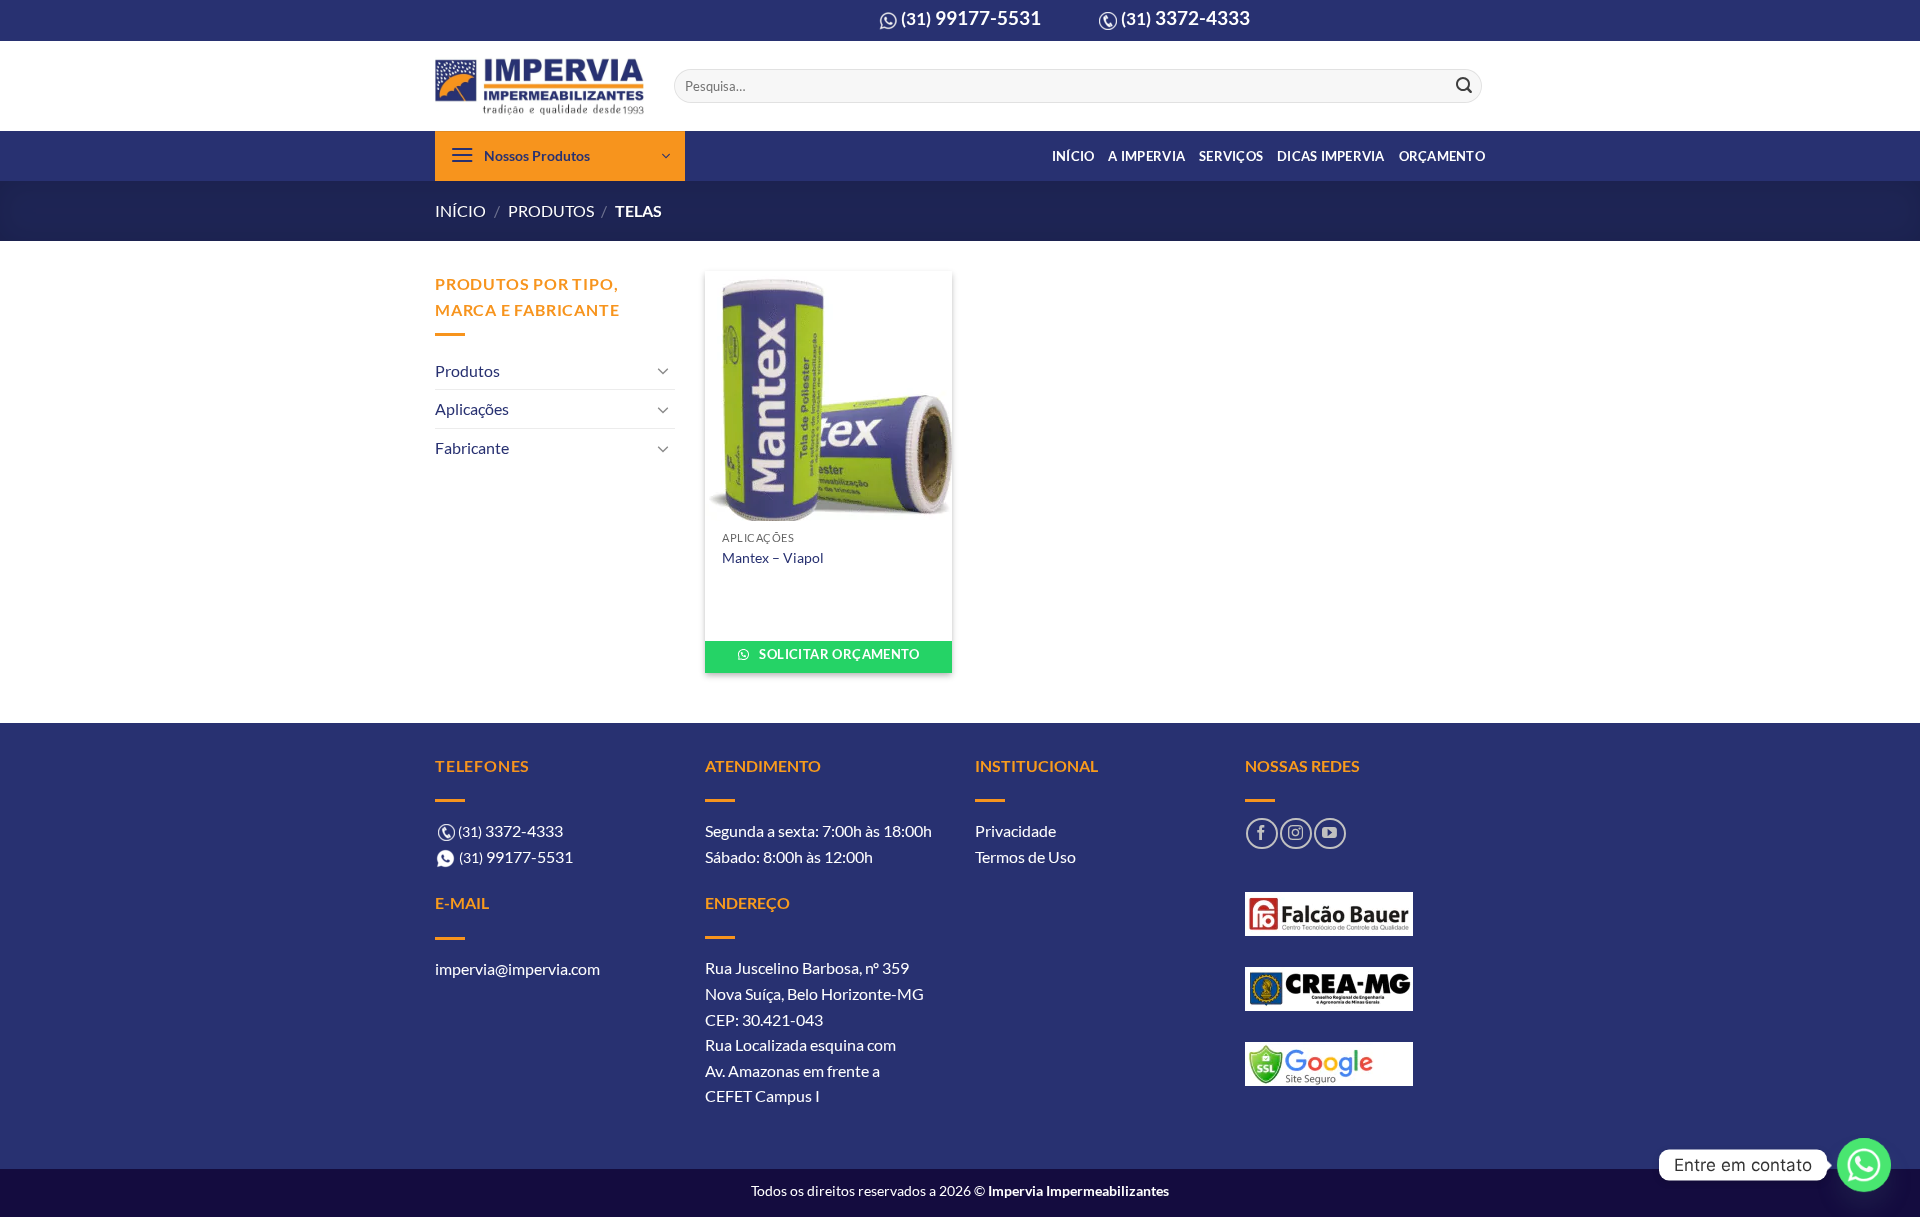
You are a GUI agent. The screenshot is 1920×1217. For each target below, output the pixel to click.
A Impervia (1146, 156)
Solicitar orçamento (837, 654)
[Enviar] (1464, 86)
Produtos (551, 210)
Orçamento (1442, 156)
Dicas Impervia (1331, 156)
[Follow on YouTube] (1329, 833)
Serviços (1231, 156)
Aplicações (472, 408)
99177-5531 (971, 17)
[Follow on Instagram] (1295, 833)
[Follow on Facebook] (1261, 833)
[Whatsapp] (1864, 1165)
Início (1073, 156)
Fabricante (472, 447)
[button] (560, 156)
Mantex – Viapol (773, 557)
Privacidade (1015, 830)
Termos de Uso (1025, 856)
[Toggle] (663, 370)
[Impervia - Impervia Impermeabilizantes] (539, 86)
